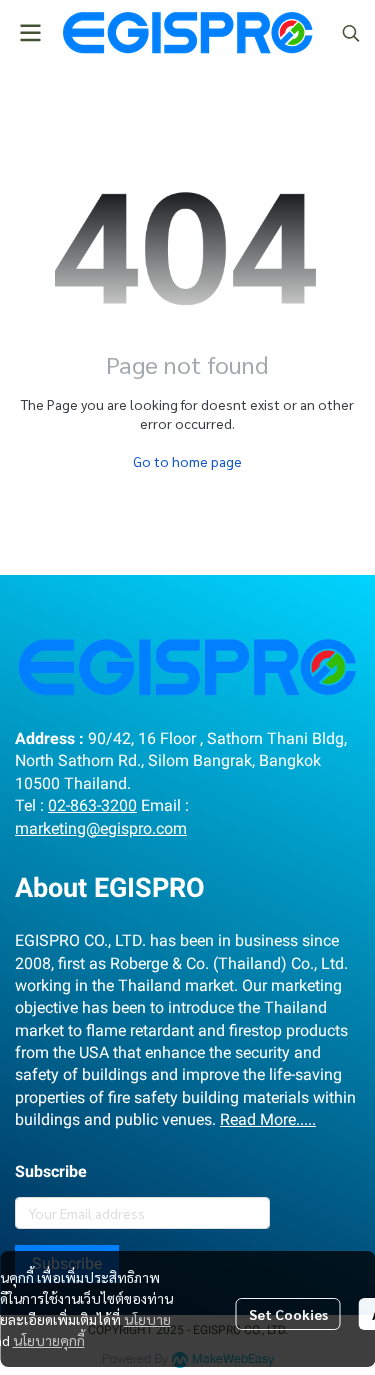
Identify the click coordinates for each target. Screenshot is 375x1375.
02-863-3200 (92, 805)
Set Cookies (288, 1314)
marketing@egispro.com (101, 828)
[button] (351, 33)
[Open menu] (30, 33)
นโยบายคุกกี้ (49, 1340)
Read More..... (268, 1119)
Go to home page (187, 461)
